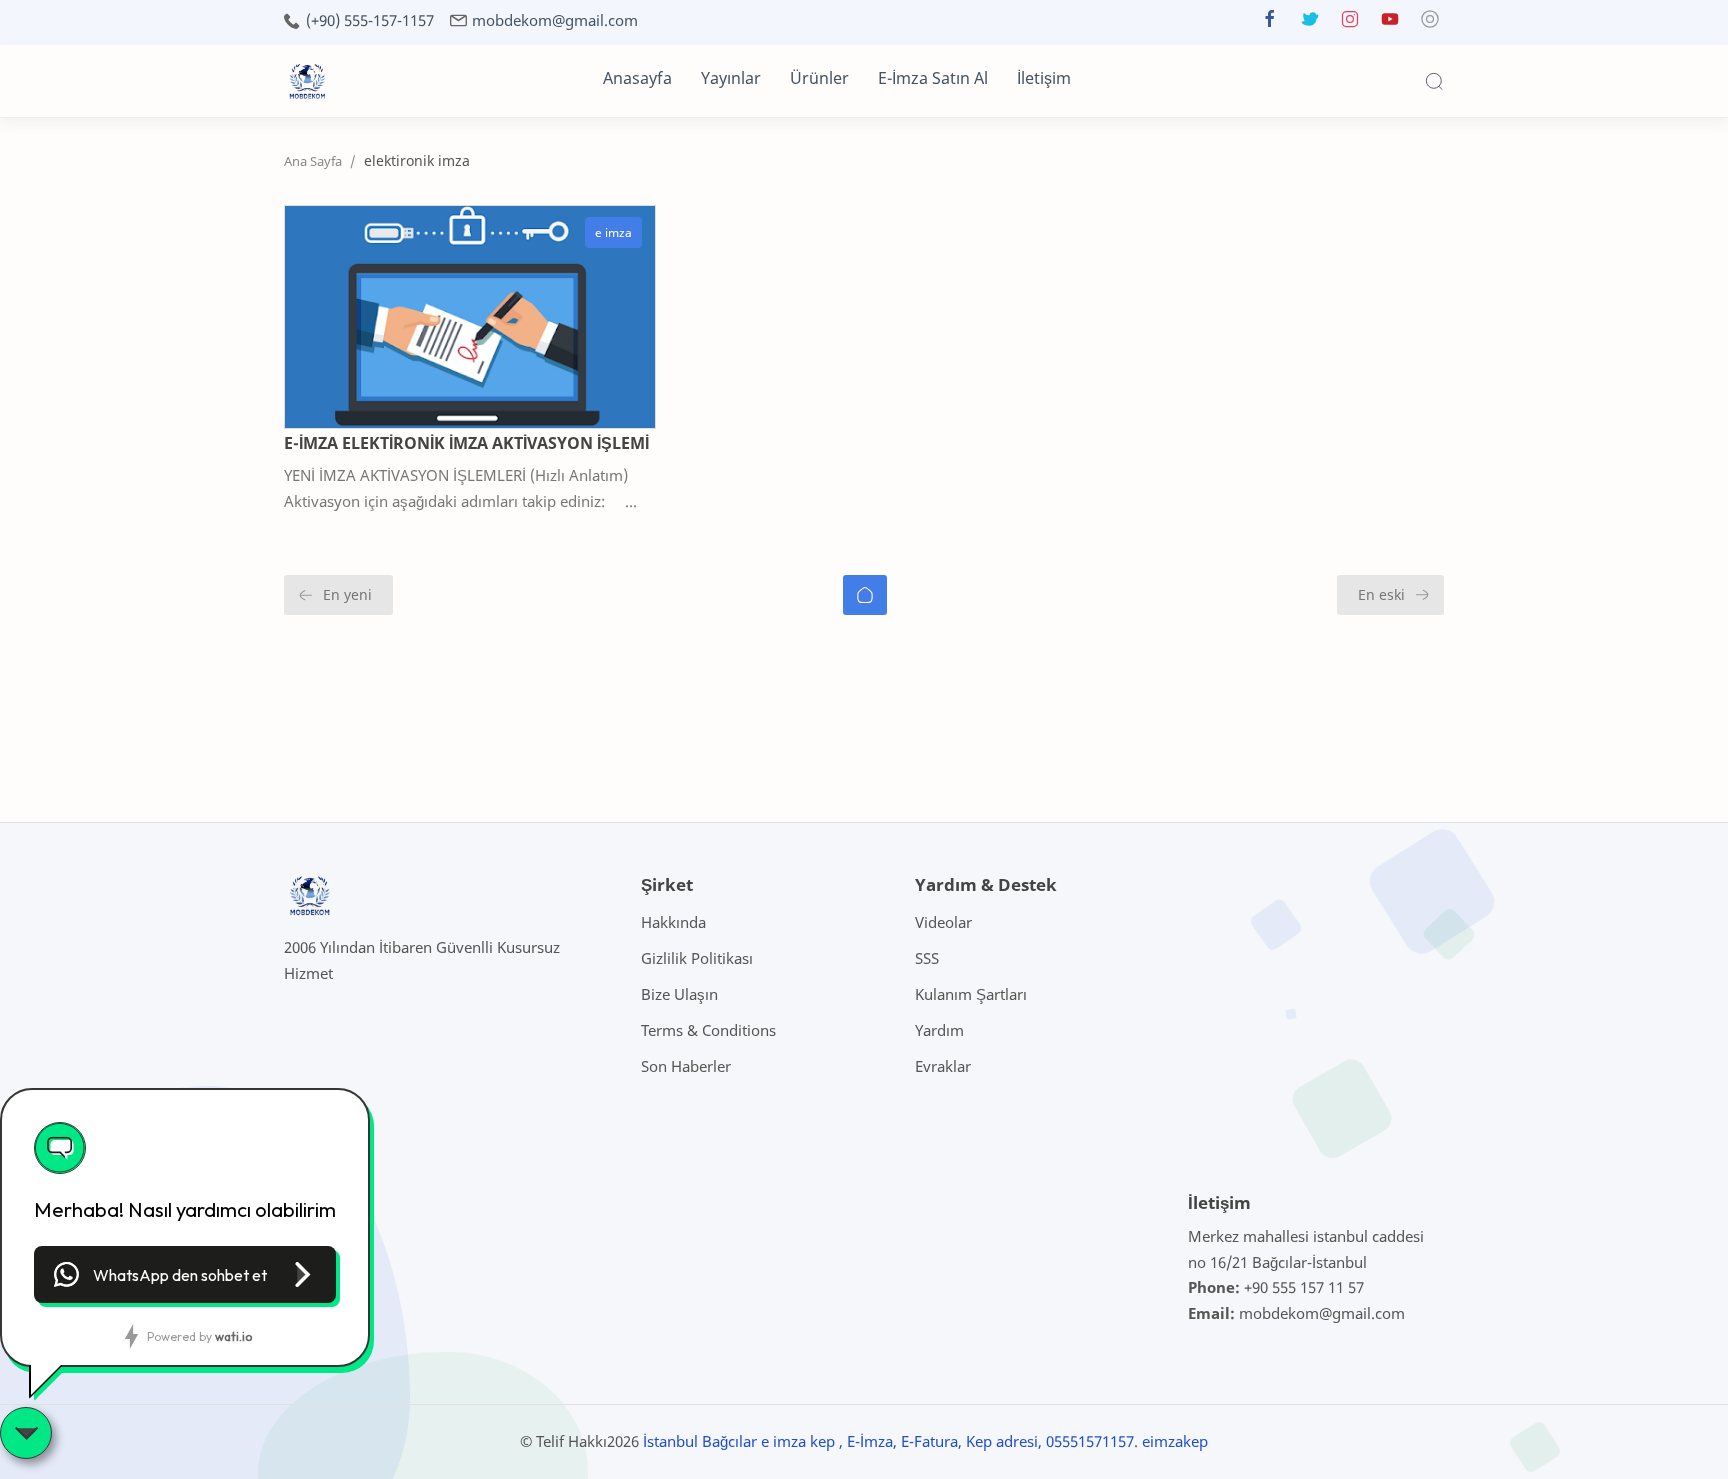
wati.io (233, 1336)
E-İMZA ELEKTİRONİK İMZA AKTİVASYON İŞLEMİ (466, 443)
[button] (1270, 23)
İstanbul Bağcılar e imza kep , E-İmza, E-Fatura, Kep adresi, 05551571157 (888, 1441)
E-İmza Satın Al (933, 78)
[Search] (1434, 81)
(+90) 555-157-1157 (370, 20)
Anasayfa (637, 78)
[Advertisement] (364, 770)
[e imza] (613, 233)
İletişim (1044, 78)
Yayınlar (731, 78)
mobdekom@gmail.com (555, 20)
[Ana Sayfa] (865, 595)
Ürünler (819, 78)
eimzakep (1175, 1441)
